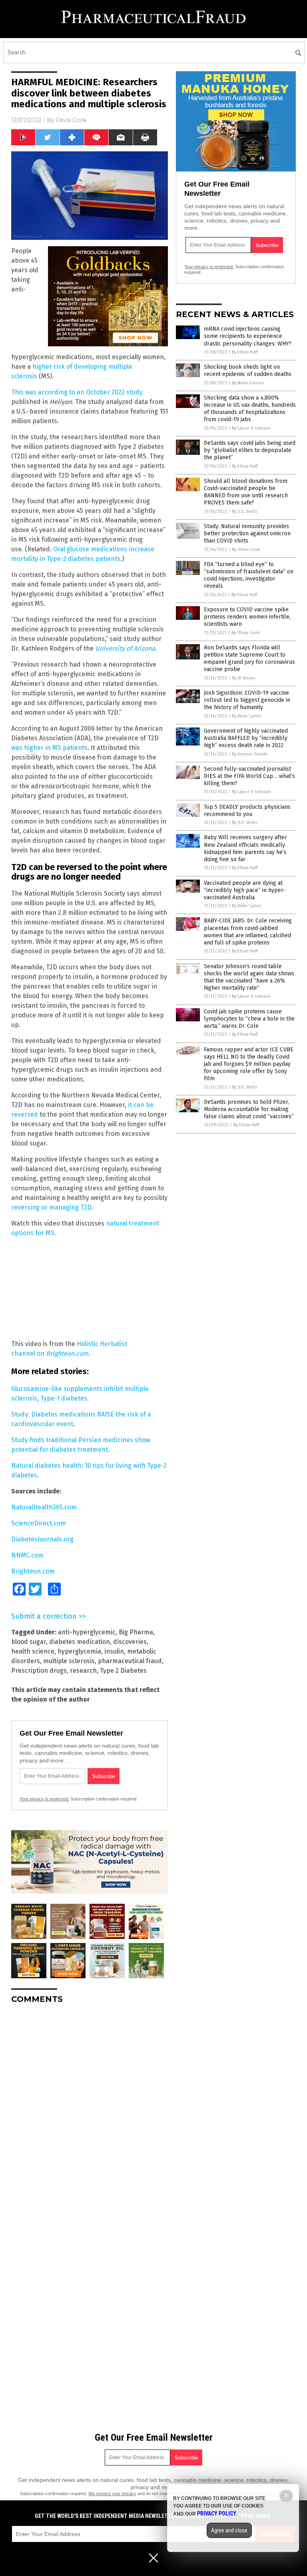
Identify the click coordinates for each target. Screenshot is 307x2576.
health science (33, 1651)
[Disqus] (90, 2110)
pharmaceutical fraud (130, 1661)
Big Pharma (136, 1632)
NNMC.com (27, 1555)
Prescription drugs (39, 1671)
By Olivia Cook (246, 550)
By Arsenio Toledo (250, 754)
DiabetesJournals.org (42, 1539)
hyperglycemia (79, 1651)
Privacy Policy (217, 2514)
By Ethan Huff (245, 352)
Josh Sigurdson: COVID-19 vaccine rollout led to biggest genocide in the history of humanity (247, 700)
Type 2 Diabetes (123, 1671)
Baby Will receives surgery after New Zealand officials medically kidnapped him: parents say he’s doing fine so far (245, 848)
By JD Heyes (243, 678)
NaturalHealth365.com (44, 1507)
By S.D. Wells (244, 511)
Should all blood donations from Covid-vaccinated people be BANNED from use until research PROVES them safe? (246, 492)
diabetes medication (80, 1642)
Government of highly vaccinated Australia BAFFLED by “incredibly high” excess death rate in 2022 (246, 738)
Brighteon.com (33, 1571)
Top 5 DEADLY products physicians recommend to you (247, 811)
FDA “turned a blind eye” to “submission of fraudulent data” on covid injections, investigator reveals (249, 575)
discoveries (130, 1642)
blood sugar (29, 1642)
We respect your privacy (112, 2494)
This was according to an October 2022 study (77, 392)
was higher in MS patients (49, 748)
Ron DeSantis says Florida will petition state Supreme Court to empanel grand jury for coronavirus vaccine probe (249, 659)
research (83, 1671)
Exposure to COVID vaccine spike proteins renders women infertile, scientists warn (247, 617)
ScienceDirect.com (39, 1523)
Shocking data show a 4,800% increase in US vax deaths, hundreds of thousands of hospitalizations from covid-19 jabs (250, 409)
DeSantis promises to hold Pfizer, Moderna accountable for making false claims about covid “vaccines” (249, 1109)
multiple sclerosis (69, 1661)
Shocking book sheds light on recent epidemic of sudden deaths (248, 371)
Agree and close (229, 2530)
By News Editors (248, 383)
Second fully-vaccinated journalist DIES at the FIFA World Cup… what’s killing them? (249, 776)
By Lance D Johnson (251, 428)
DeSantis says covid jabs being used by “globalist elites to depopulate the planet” (250, 450)
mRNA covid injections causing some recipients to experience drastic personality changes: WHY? (248, 336)
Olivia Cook (71, 120)
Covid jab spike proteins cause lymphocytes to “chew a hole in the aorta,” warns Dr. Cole (249, 1019)
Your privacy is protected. (44, 1799)
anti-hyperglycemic (87, 1632)
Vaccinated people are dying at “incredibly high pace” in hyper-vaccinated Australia (245, 890)
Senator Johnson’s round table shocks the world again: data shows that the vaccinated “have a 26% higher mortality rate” (249, 977)
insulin (114, 1651)
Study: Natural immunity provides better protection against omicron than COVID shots (247, 533)
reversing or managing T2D (51, 1207)
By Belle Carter (247, 716)
